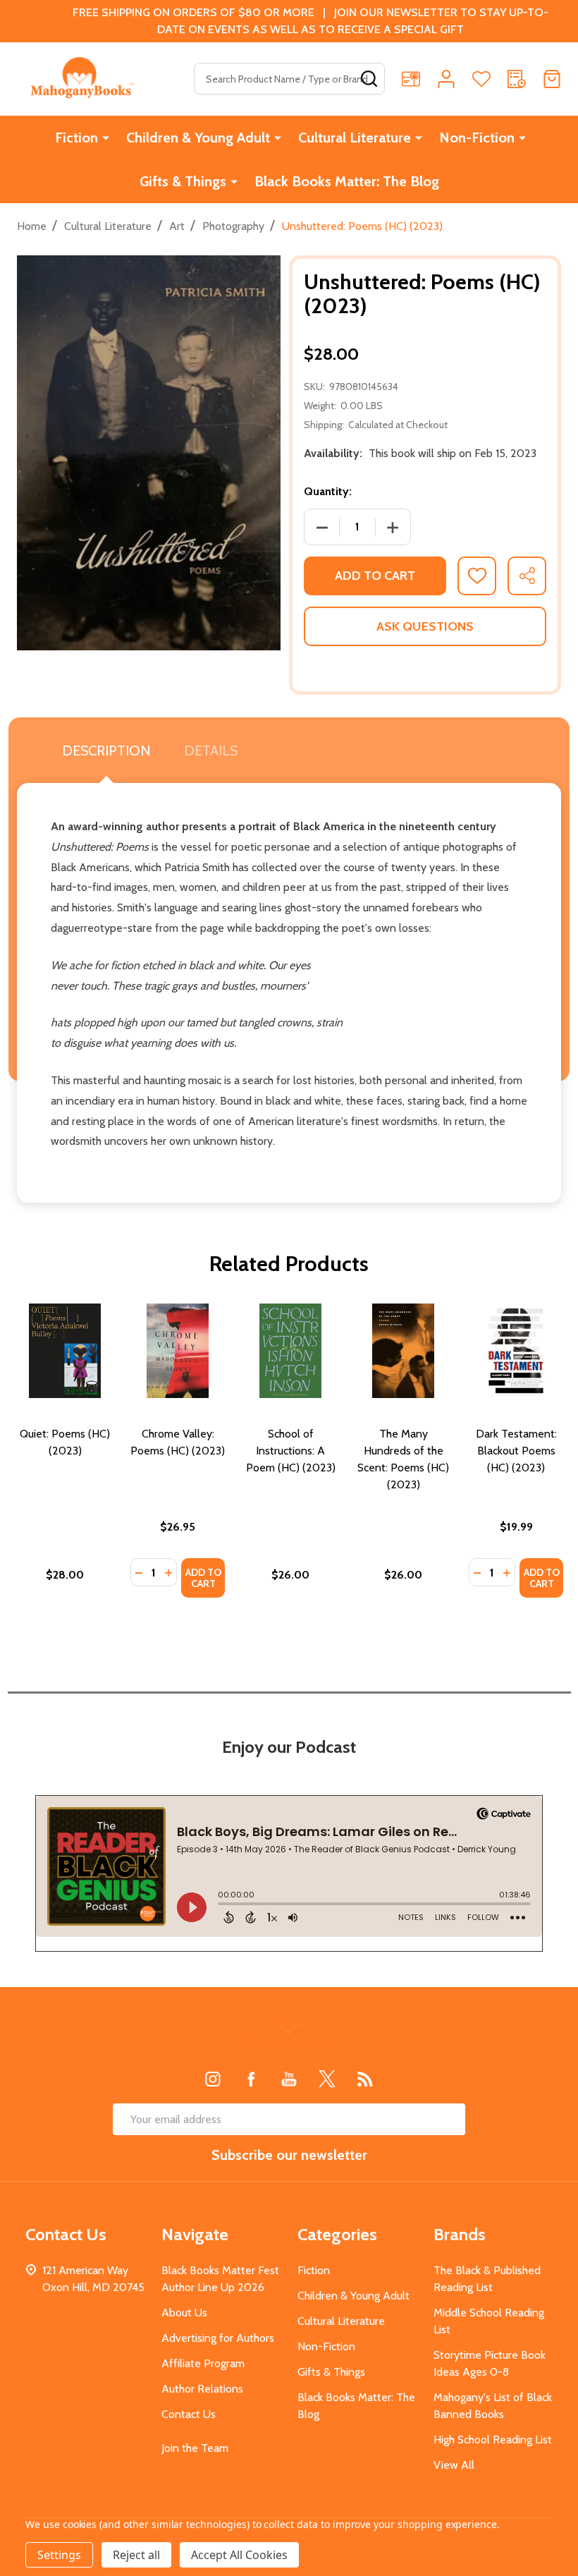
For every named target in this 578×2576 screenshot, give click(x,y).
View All (454, 2465)
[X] (327, 2079)
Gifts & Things (183, 181)
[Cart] (552, 79)
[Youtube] (289, 2079)
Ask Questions (425, 626)
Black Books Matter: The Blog (347, 181)
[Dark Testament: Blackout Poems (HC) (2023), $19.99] (516, 1351)
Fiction (76, 138)
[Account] (446, 79)
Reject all (136, 2555)
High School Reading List (493, 2440)
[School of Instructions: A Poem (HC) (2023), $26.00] (290, 1351)
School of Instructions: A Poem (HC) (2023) (291, 1451)
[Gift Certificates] (411, 79)
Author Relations (202, 2389)
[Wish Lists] (481, 79)
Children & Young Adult (198, 138)
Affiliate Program (203, 2363)
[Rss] (365, 2079)
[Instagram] (213, 2079)
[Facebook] (251, 2079)
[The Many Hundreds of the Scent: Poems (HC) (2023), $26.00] (403, 1351)
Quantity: (328, 491)
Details (211, 751)
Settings (59, 2555)
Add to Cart (375, 576)
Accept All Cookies (239, 2555)
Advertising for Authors (218, 2338)
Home (32, 226)
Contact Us (189, 2414)
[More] (106, 138)
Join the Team (195, 2448)
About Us (184, 2313)
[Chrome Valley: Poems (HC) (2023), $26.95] (178, 1351)
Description (106, 751)
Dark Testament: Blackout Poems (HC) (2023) (516, 1451)
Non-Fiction (477, 138)
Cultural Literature (355, 138)
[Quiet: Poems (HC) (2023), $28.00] (65, 1351)
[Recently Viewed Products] (517, 79)
